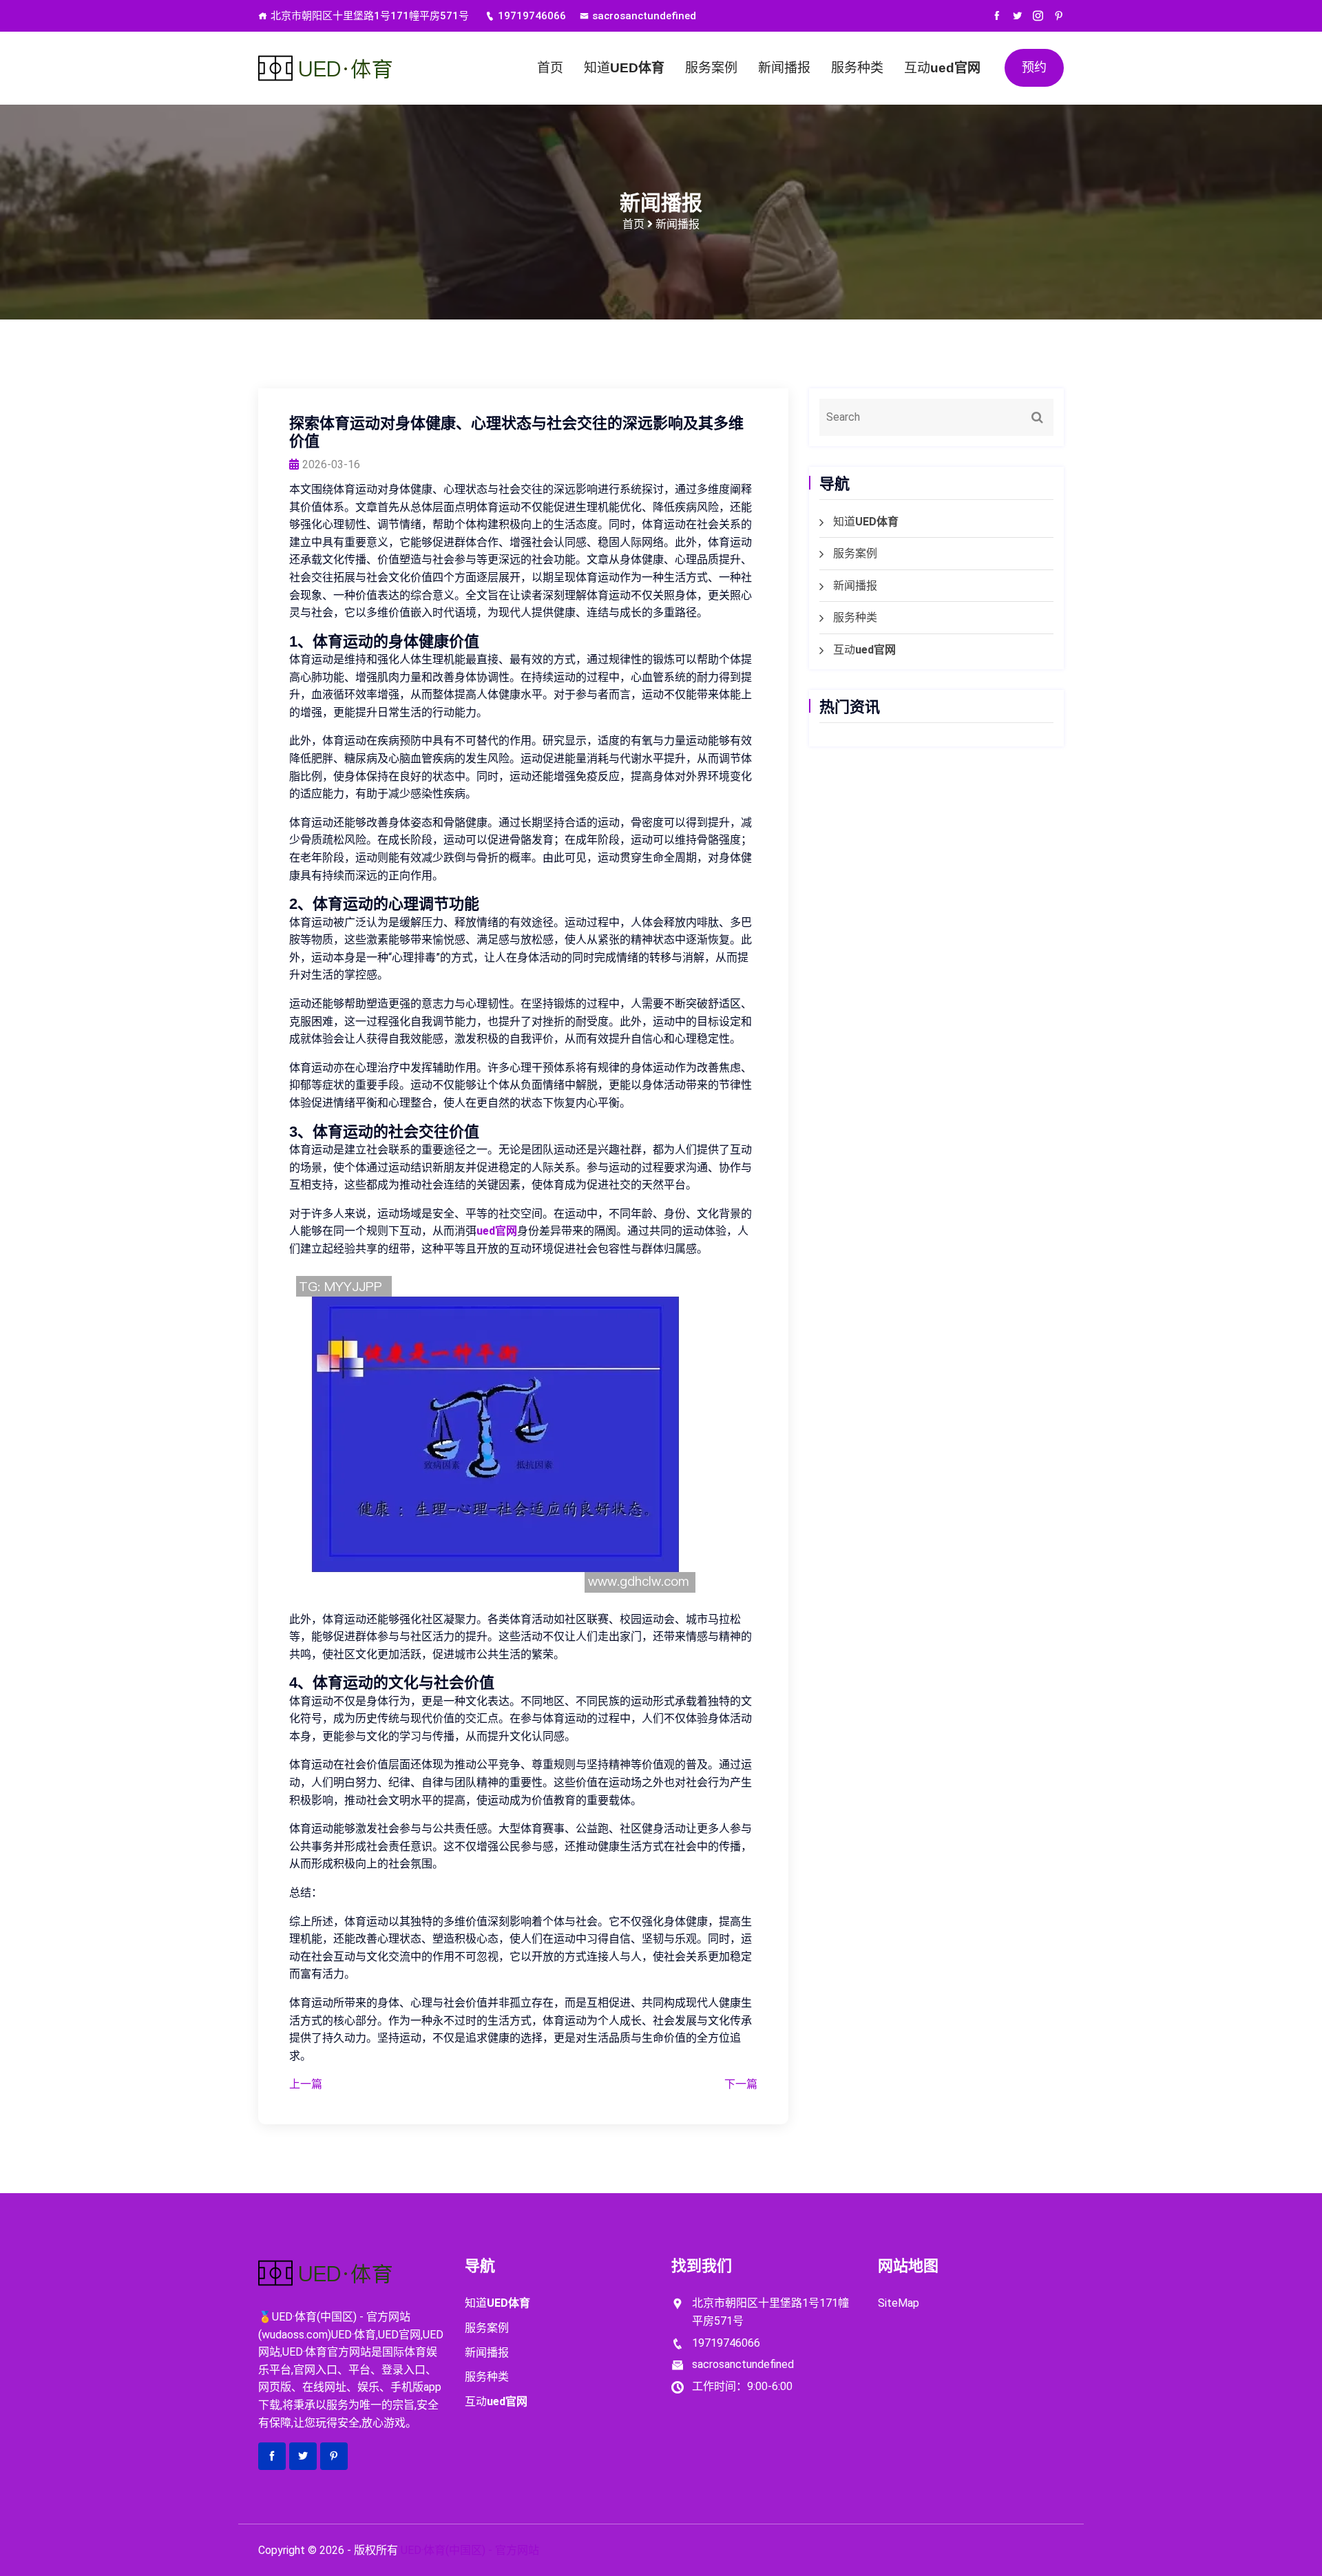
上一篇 (306, 2084)
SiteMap (899, 2303)
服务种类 (857, 68)
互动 (942, 68)
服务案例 (711, 68)
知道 (624, 68)
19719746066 (532, 16)
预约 (1034, 67)
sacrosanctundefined (644, 16)
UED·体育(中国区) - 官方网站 (470, 2550)
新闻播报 (784, 68)
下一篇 (741, 2084)
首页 (550, 68)
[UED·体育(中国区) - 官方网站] (351, 68)
